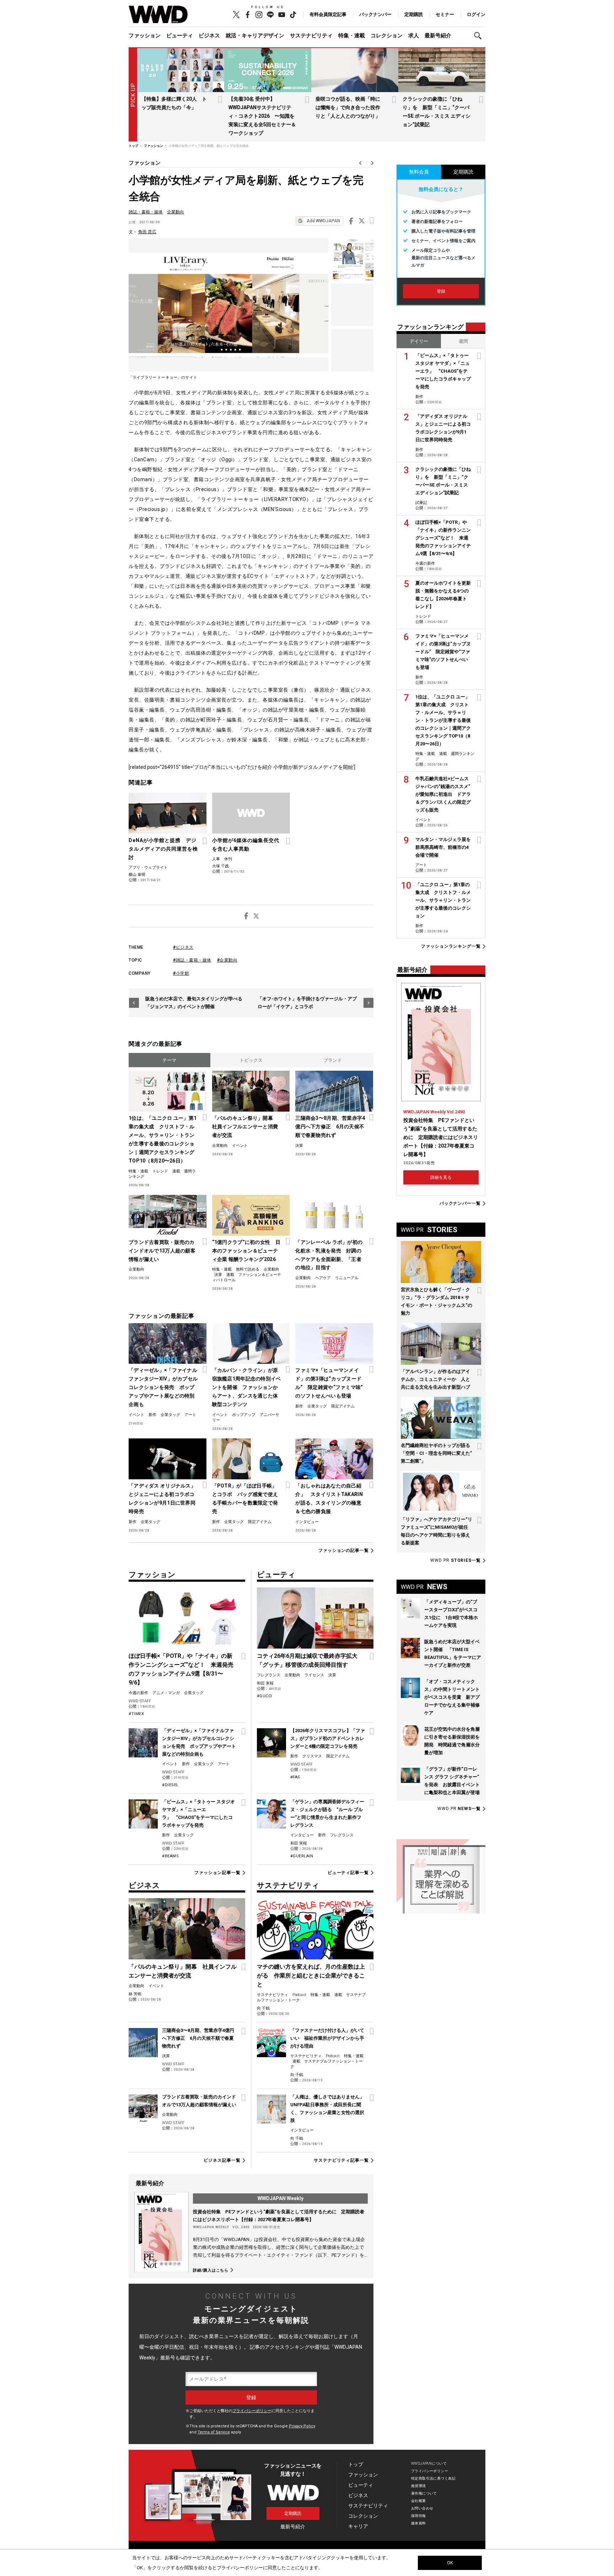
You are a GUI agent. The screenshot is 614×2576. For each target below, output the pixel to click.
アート (190, 1415)
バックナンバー (375, 14)
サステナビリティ (311, 36)
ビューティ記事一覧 (348, 1873)
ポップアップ (244, 1415)
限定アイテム (343, 1406)
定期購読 (414, 14)
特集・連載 (352, 36)
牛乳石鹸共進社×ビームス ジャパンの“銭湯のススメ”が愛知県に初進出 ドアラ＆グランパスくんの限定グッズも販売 (443, 794)
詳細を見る (441, 1177)
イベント (240, 1146)
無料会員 (419, 172)
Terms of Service (214, 2432)
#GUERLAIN (302, 1856)
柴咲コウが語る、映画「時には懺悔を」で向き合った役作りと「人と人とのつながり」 (348, 107)
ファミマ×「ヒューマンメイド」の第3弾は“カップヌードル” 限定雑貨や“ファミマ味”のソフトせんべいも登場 (329, 1383)
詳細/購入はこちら (211, 2270)
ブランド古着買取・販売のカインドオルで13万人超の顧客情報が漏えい (162, 1251)
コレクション (387, 36)
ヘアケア (323, 1278)
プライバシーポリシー (252, 2411)
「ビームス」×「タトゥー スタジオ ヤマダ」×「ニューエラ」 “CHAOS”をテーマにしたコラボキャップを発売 (443, 371)
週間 (463, 341)
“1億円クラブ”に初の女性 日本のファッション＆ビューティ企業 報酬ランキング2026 (246, 1251)
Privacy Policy (302, 2426)
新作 (152, 1415)
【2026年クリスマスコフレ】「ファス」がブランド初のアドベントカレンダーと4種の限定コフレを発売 (328, 1738)
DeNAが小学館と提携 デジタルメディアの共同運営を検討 (163, 849)
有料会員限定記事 (328, 14)
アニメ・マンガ (166, 1693)
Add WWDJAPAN (323, 221)
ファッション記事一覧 (217, 1873)
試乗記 (421, 503)
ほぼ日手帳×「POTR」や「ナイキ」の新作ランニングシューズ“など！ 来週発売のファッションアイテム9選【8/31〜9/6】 (443, 538)
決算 (299, 1146)
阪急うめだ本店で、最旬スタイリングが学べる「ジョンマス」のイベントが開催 (194, 1003)
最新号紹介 (438, 36)
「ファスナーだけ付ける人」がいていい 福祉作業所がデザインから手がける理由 (327, 2038)
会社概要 (419, 2501)
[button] (480, 36)
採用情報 (419, 2516)
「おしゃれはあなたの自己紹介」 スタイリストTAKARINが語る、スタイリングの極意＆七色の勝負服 (329, 1499)
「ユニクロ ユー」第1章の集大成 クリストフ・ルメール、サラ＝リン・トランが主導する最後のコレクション (443, 900)
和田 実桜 (265, 1683)
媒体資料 (419, 2523)
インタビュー (307, 1522)
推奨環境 (419, 2486)
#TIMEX (136, 1714)
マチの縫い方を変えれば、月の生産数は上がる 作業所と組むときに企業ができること (311, 1976)
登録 (441, 291)
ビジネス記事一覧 (222, 2160)
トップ (356, 2464)
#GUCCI (265, 1696)
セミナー (445, 14)
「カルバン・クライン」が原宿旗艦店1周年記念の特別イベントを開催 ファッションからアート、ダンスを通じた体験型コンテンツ (247, 1387)
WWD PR (456, 1560)
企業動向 (176, 212)
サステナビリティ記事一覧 (341, 2160)
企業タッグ (170, 1415)
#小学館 (181, 973)
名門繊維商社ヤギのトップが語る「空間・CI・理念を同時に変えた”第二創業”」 (436, 1453)
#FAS (295, 1777)
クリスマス (312, 1756)
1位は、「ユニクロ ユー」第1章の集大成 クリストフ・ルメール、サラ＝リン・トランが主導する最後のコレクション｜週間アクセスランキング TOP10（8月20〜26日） (163, 1139)
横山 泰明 (137, 875)
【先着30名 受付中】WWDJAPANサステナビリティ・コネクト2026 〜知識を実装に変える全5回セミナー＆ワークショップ (262, 116)
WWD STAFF (140, 1701)
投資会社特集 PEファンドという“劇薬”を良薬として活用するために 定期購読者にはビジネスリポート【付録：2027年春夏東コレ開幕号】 (441, 1137)
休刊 (228, 859)
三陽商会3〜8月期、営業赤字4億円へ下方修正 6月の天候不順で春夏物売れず (330, 1127)
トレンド (160, 1171)
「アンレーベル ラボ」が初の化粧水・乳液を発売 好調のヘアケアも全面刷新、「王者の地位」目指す (329, 1255)
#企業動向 (227, 960)
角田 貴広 (147, 232)
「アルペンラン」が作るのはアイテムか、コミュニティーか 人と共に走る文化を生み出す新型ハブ (435, 1379)
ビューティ (180, 36)
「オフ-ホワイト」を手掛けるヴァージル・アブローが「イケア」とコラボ (307, 1003)
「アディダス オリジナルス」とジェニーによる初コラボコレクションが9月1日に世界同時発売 (162, 1499)
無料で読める (248, 1269)
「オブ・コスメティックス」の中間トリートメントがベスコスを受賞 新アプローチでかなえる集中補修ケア (452, 1697)
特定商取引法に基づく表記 (433, 2478)
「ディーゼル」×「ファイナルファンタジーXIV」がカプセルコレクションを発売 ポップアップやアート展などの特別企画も (163, 1387)
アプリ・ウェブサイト (148, 867)
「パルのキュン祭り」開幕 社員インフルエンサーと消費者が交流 (245, 1127)
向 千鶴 (263, 2008)
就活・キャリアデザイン (255, 36)
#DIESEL (170, 1785)
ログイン (476, 14)
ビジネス (209, 36)
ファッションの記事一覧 (344, 1551)
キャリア (358, 2526)
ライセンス (314, 1675)
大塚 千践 (220, 866)
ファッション (145, 36)
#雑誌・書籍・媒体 (192, 960)
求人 (414, 36)
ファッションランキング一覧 (451, 946)
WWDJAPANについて (429, 2463)
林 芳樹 (135, 1994)
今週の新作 (138, 1693)
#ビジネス (183, 947)
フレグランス (269, 1675)
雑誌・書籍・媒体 (146, 212)
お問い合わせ (422, 2508)
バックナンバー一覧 (460, 1204)
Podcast (299, 1995)
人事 (216, 859)
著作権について (424, 2493)
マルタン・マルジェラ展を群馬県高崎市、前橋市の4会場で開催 (443, 847)
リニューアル (347, 1278)
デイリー (419, 341)
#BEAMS (170, 1856)
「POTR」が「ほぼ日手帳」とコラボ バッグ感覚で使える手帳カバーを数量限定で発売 (245, 1499)
